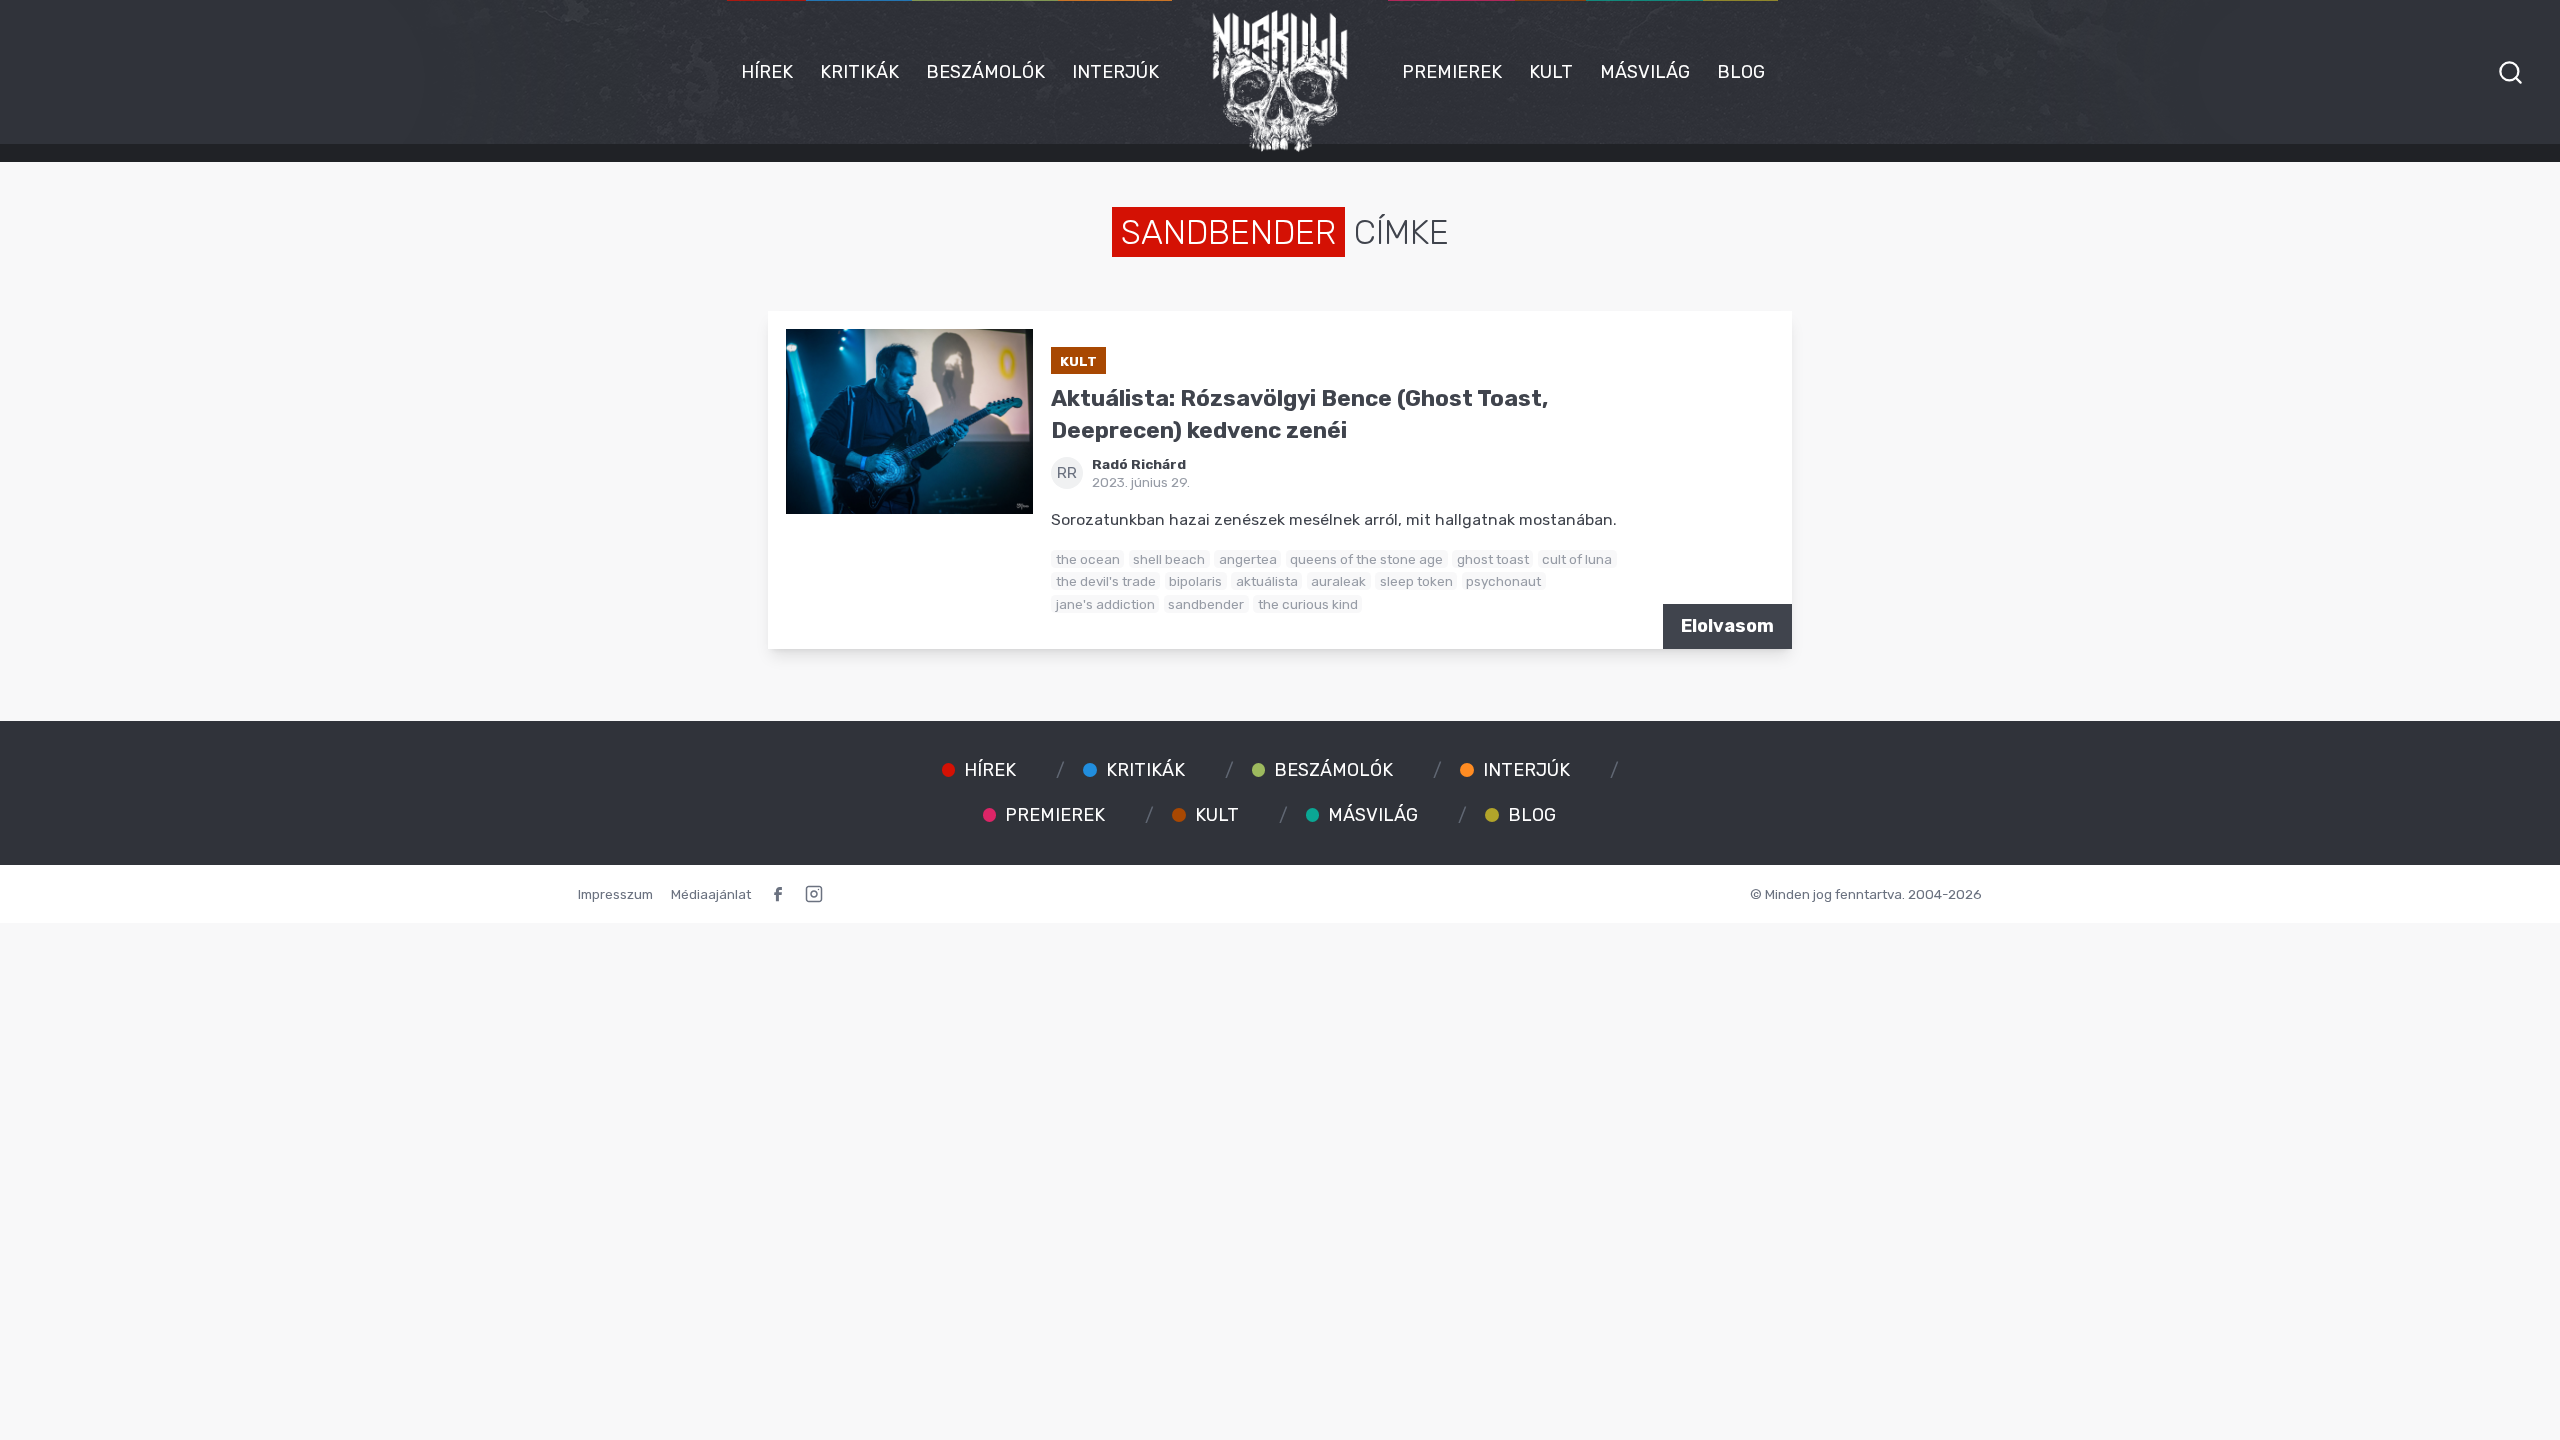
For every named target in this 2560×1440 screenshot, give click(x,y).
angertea (1248, 559)
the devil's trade (1106, 581)
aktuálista (1267, 581)
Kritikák (859, 72)
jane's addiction (1105, 604)
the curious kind (1308, 604)
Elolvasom (1727, 626)
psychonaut (1503, 581)
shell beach (1169, 559)
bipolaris (1195, 581)
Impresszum (615, 894)
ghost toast (1493, 559)
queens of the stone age (1366, 559)
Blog (1741, 72)
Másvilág (1645, 72)
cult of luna (1577, 559)
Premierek (1452, 72)
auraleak (1338, 581)
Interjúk (1115, 72)
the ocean (1088, 559)
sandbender (1206, 604)
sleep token (1416, 581)
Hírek (767, 72)
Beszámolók (985, 72)
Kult (1551, 72)
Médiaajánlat (711, 894)
